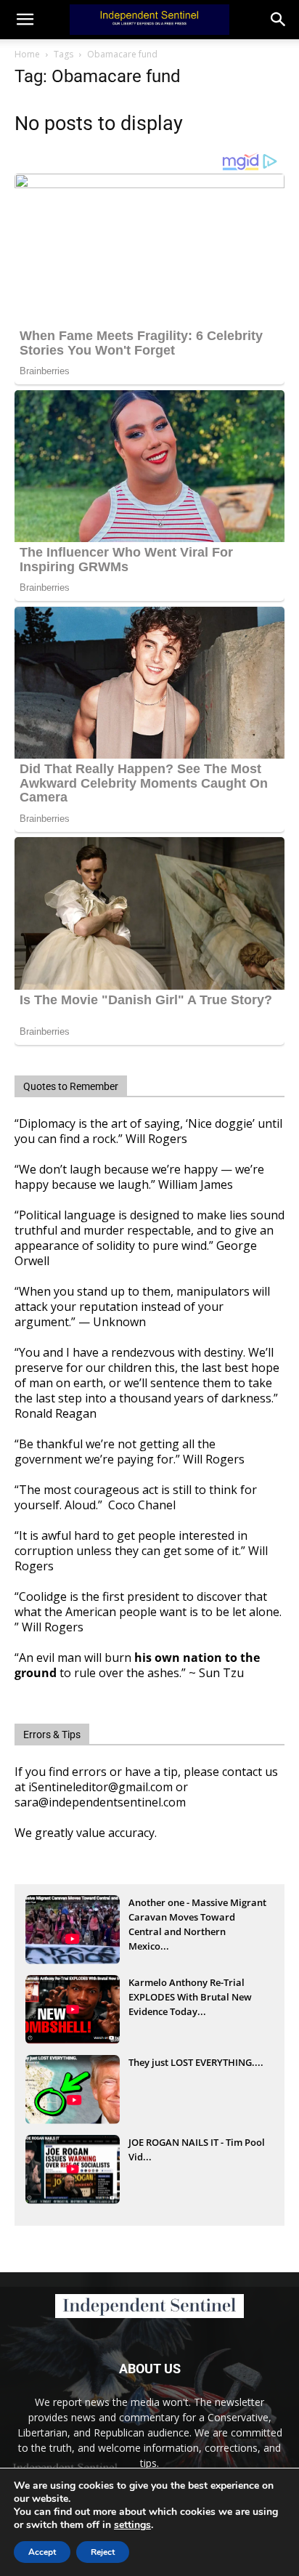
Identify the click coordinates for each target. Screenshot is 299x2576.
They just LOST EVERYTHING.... (196, 2062)
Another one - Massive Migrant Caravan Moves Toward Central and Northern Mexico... (197, 1918)
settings (132, 2525)
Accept (42, 2552)
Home (27, 54)
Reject (103, 2552)
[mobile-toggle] (25, 20)
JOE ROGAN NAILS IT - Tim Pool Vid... (197, 2149)
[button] (279, 20)
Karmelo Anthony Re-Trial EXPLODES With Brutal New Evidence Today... (190, 1997)
